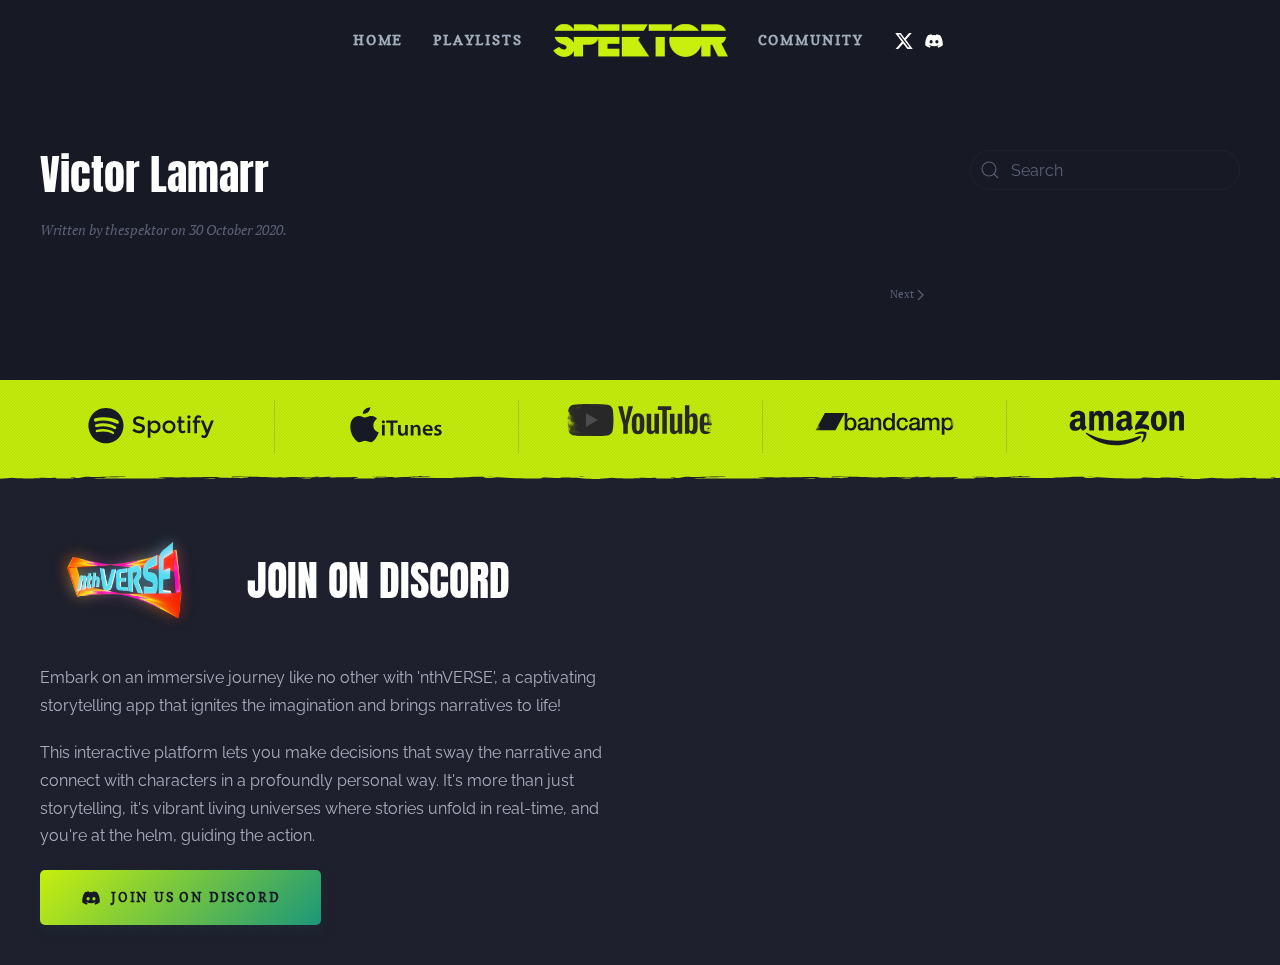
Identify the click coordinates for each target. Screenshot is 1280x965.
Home (378, 39)
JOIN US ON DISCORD (195, 897)
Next (902, 294)
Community (811, 39)
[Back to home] (640, 40)
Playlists (477, 39)
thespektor (136, 229)
